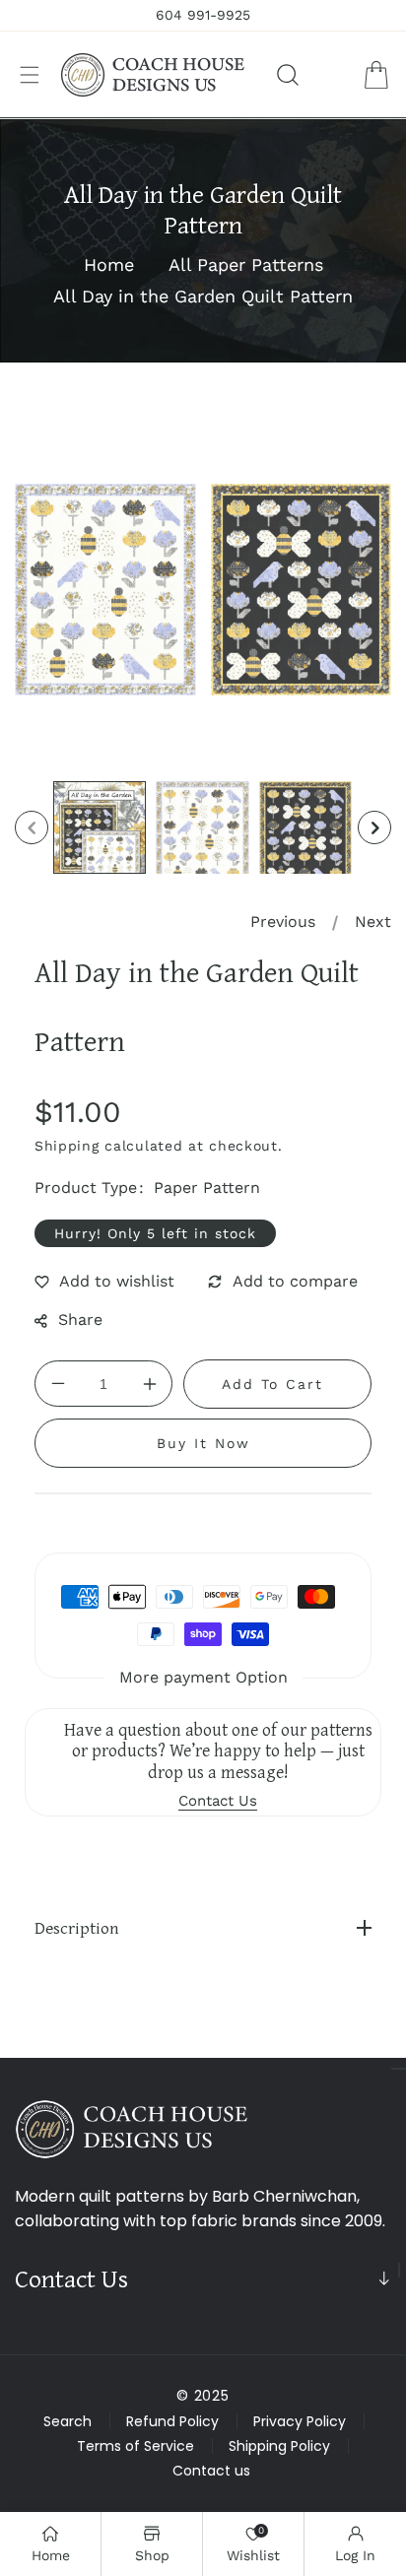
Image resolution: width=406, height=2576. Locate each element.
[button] (30, 75)
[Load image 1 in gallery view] (100, 827)
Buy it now (203, 1443)
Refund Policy (172, 2421)
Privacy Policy (300, 2421)
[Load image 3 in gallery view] (305, 827)
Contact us (211, 2471)
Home (109, 264)
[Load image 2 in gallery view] (202, 827)
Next (373, 922)
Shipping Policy (279, 2446)
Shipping (67, 1146)
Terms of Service (135, 2446)
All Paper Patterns (246, 264)
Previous (283, 922)
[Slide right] (374, 827)
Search (68, 2421)
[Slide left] (32, 827)
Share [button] (80, 1320)
